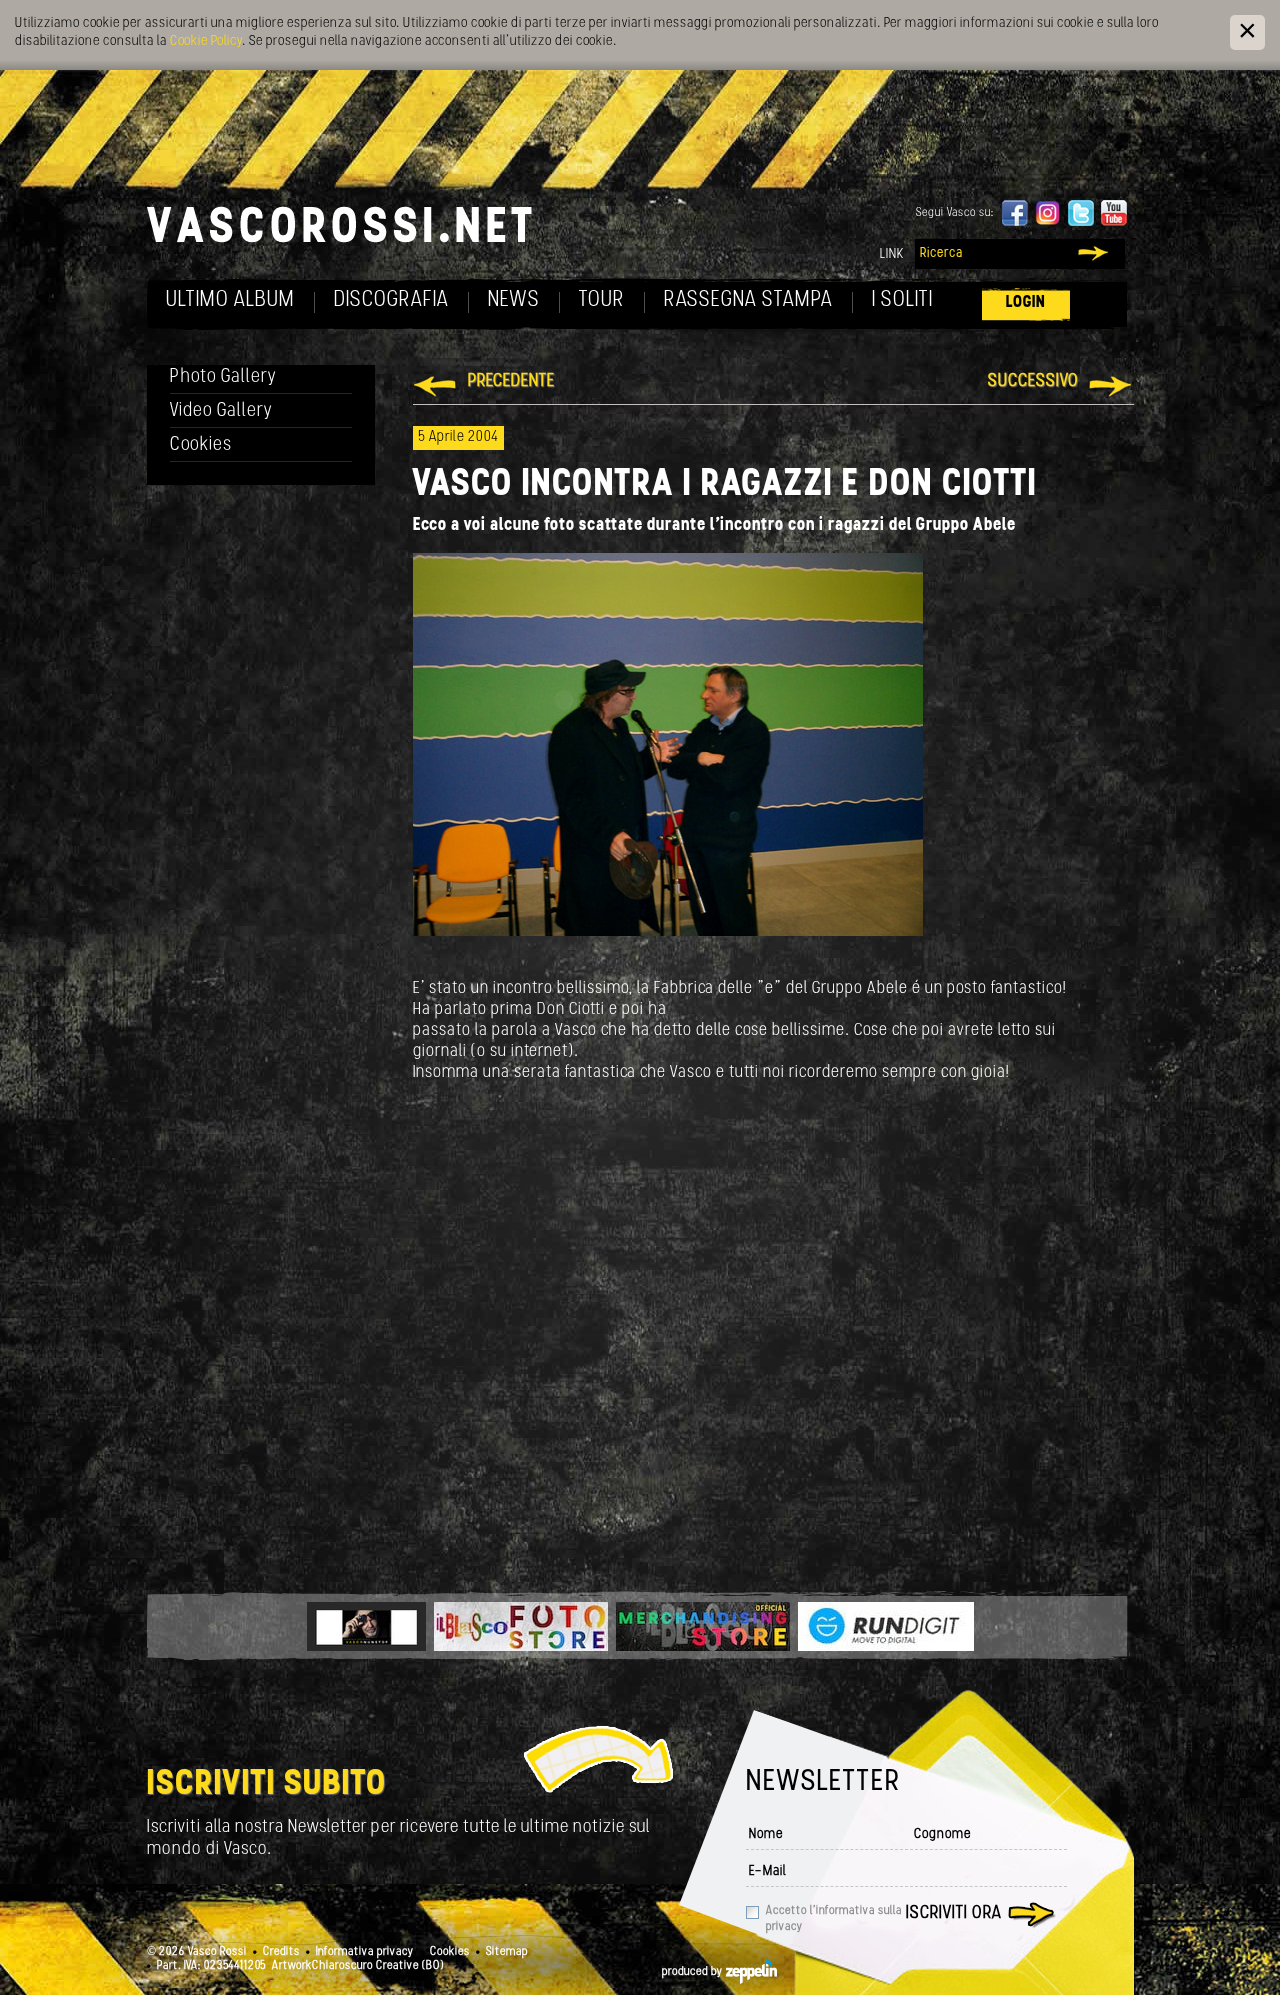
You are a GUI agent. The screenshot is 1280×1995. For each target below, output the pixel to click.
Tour (602, 300)
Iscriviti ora (954, 1914)
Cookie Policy (206, 41)
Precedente (511, 382)
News (514, 300)
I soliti (902, 300)
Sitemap (507, 1952)
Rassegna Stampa (748, 300)
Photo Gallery (223, 377)
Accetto (834, 1919)
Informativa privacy (365, 1952)
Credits (281, 1952)
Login (1026, 302)
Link (892, 254)
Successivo (1033, 382)
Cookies (201, 445)
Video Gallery (221, 411)
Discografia (391, 300)
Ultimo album (230, 300)
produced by (694, 1972)
